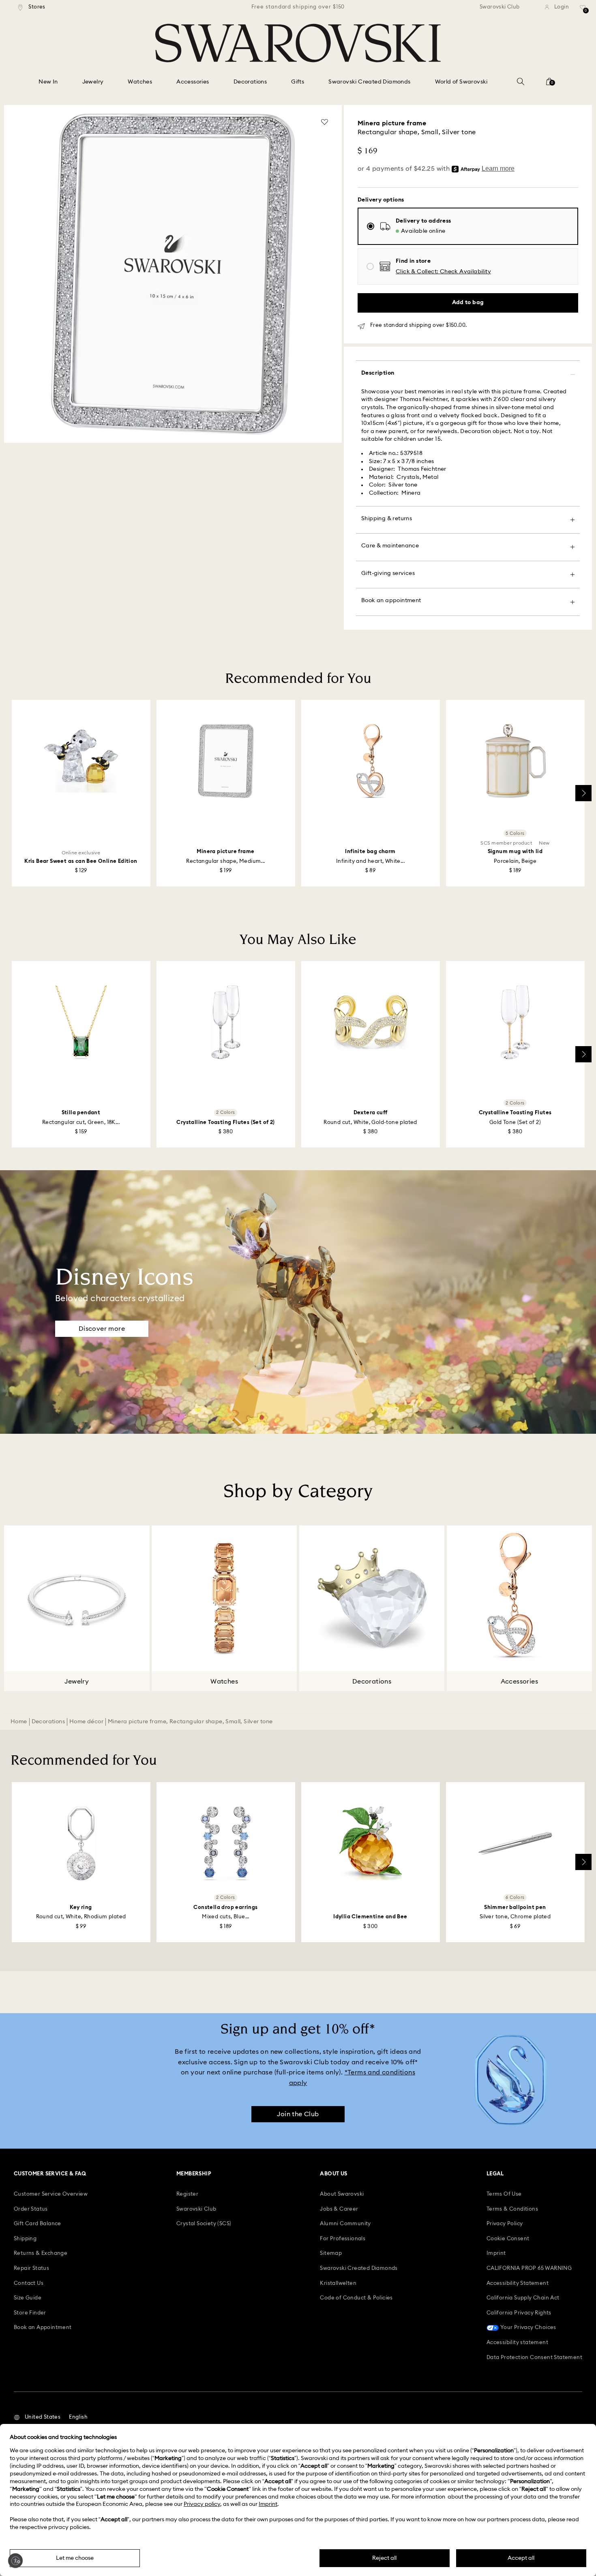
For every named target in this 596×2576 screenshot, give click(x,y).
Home (19, 1722)
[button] (443, 272)
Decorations (48, 1722)
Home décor (86, 1722)
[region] (298, 7)
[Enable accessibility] (15, 2561)
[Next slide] (583, 793)
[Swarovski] (298, 43)
